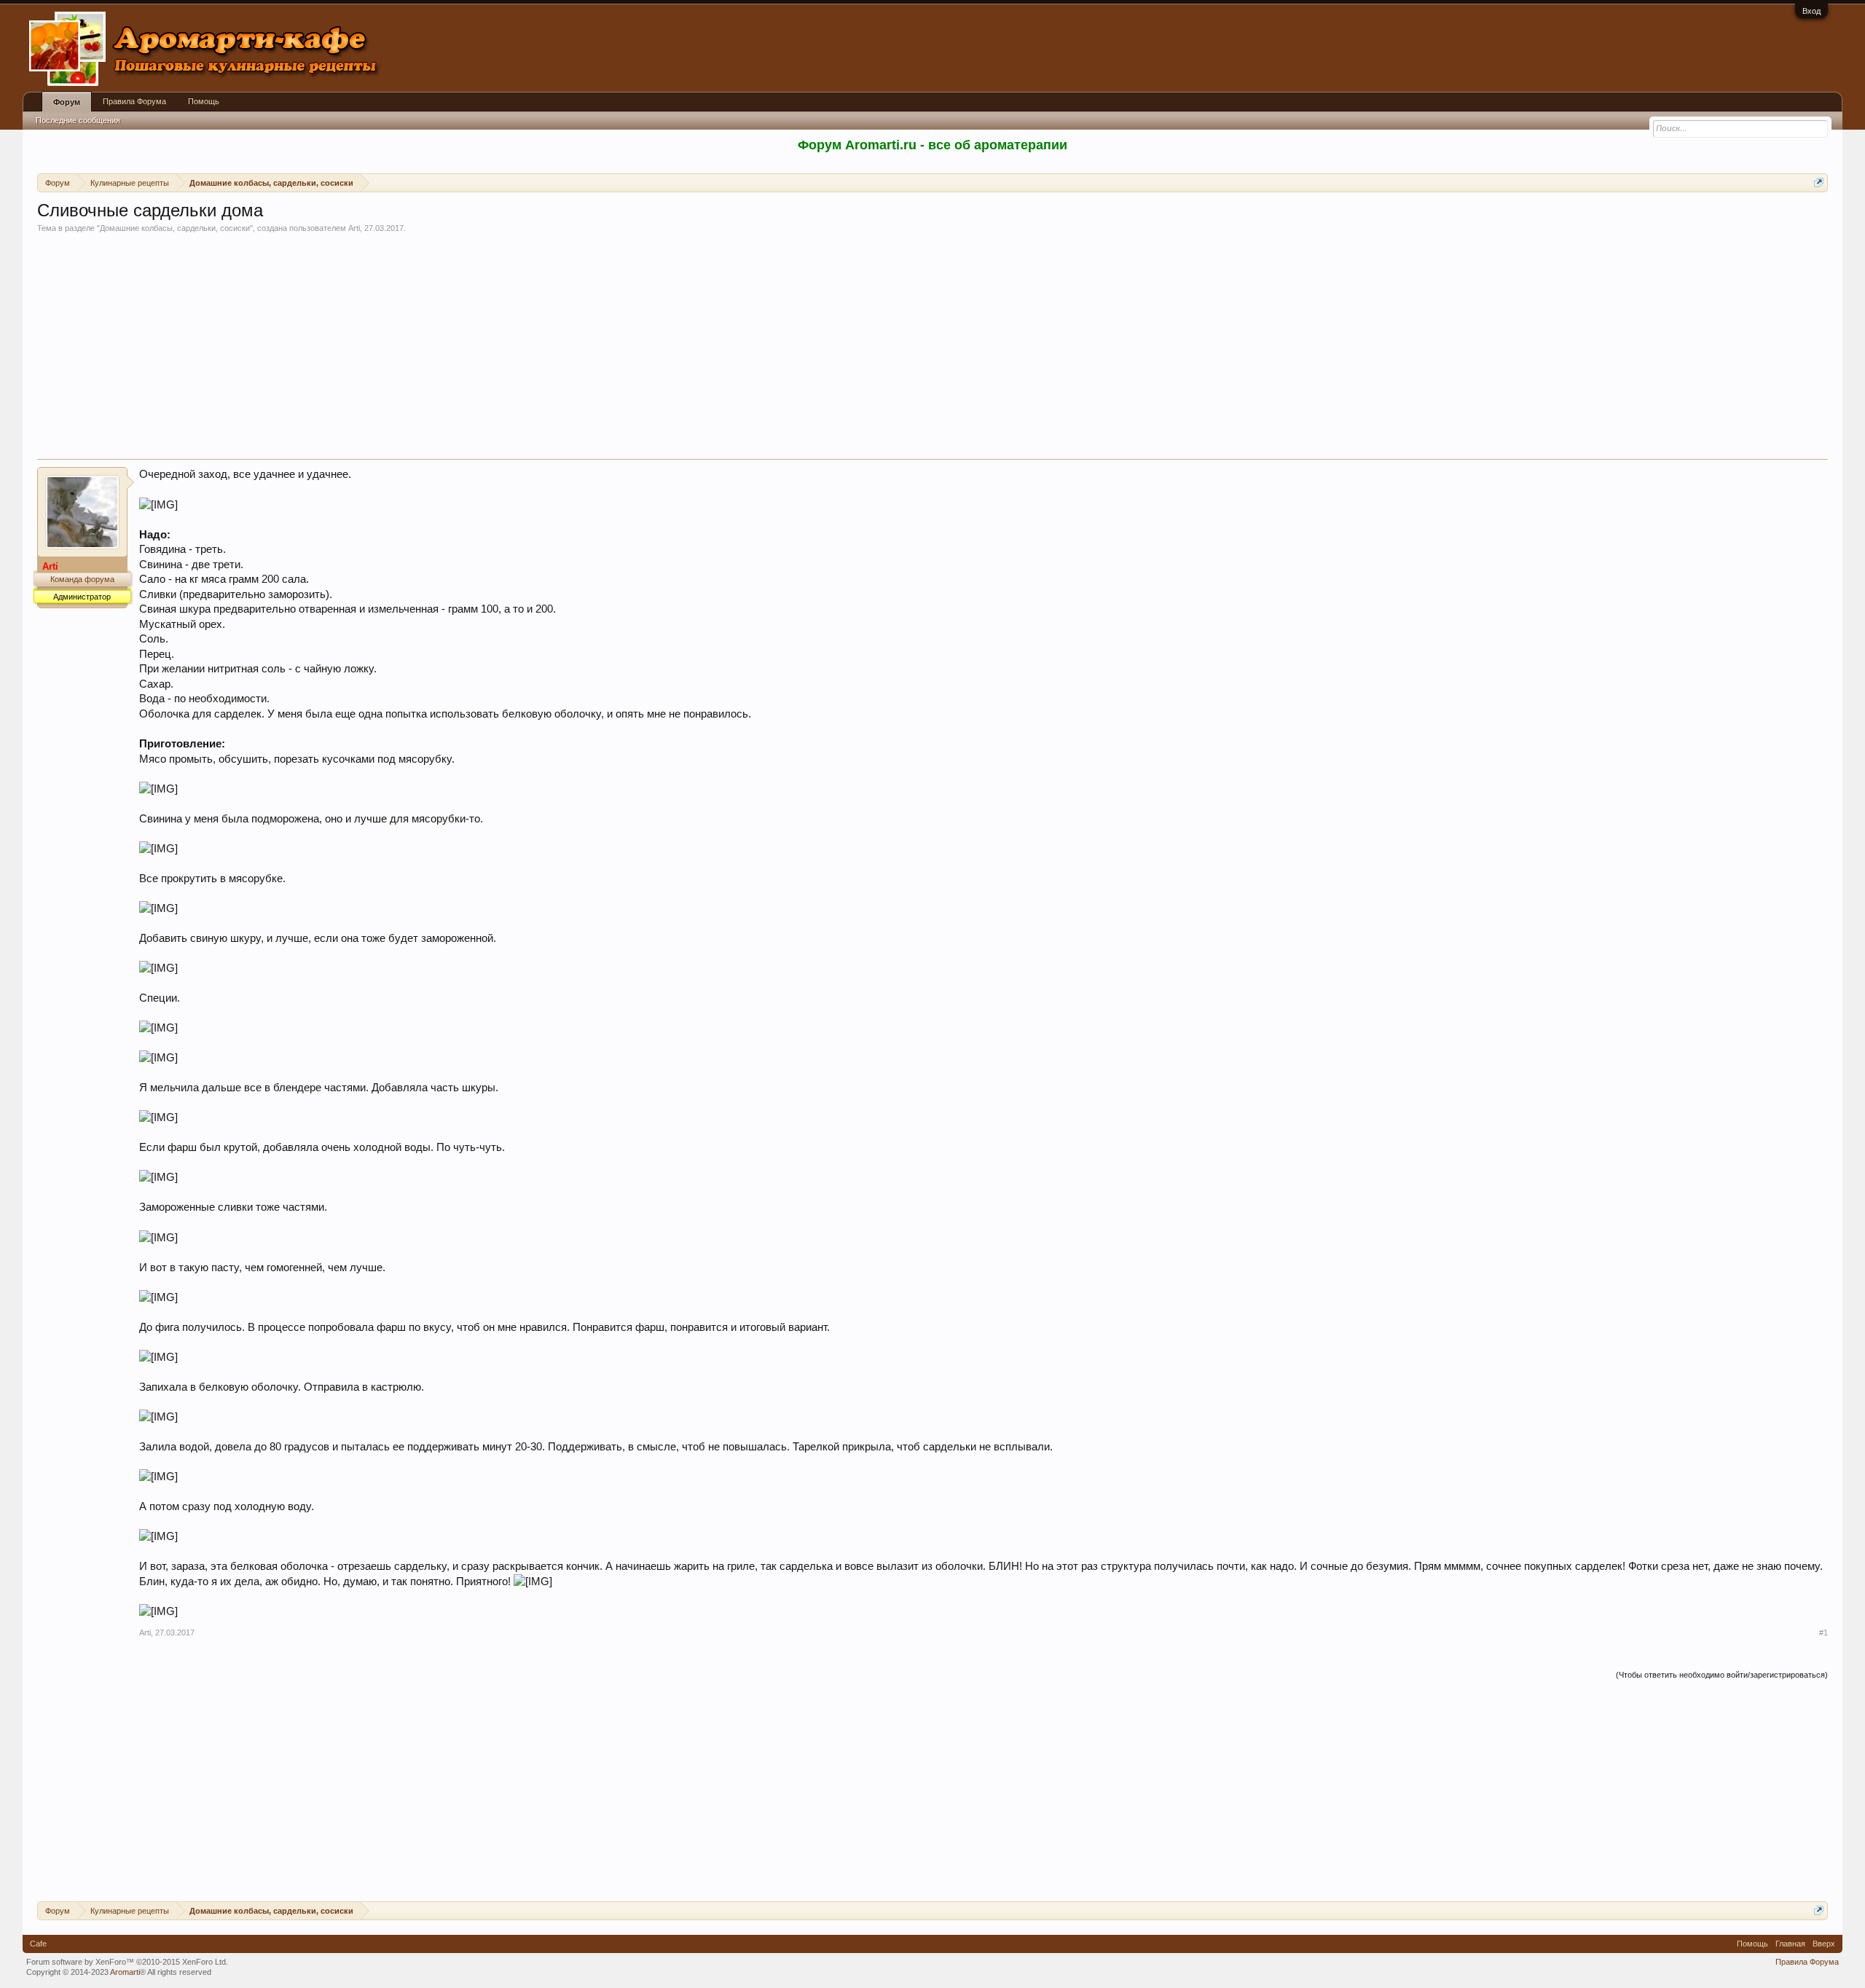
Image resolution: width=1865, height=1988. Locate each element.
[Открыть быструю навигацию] (1819, 182)
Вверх (1824, 1944)
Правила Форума (134, 101)
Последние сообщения (78, 120)
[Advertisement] (932, 350)
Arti (354, 228)
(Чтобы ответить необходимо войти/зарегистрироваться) (1722, 1675)
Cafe (38, 1944)
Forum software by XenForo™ (127, 1962)
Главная (1790, 1944)
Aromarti (125, 1972)
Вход (1811, 11)
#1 (1823, 1633)
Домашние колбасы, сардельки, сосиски (175, 228)
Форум (67, 102)
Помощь (204, 101)
